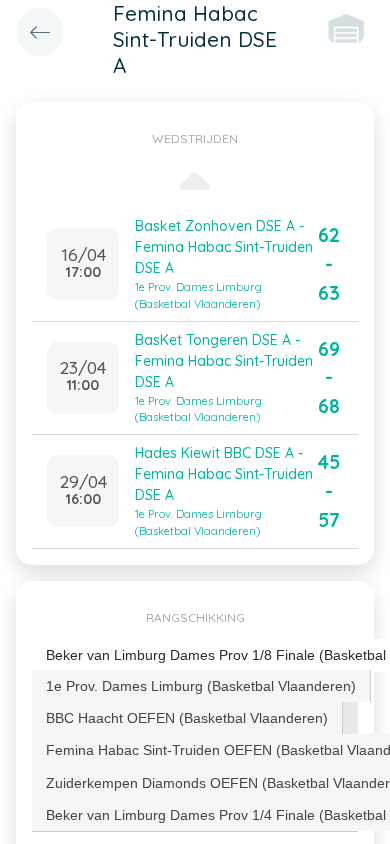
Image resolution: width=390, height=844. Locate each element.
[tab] (201, 686)
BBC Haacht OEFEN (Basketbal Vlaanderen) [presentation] (187, 718)
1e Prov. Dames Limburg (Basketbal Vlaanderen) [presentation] (201, 686)
